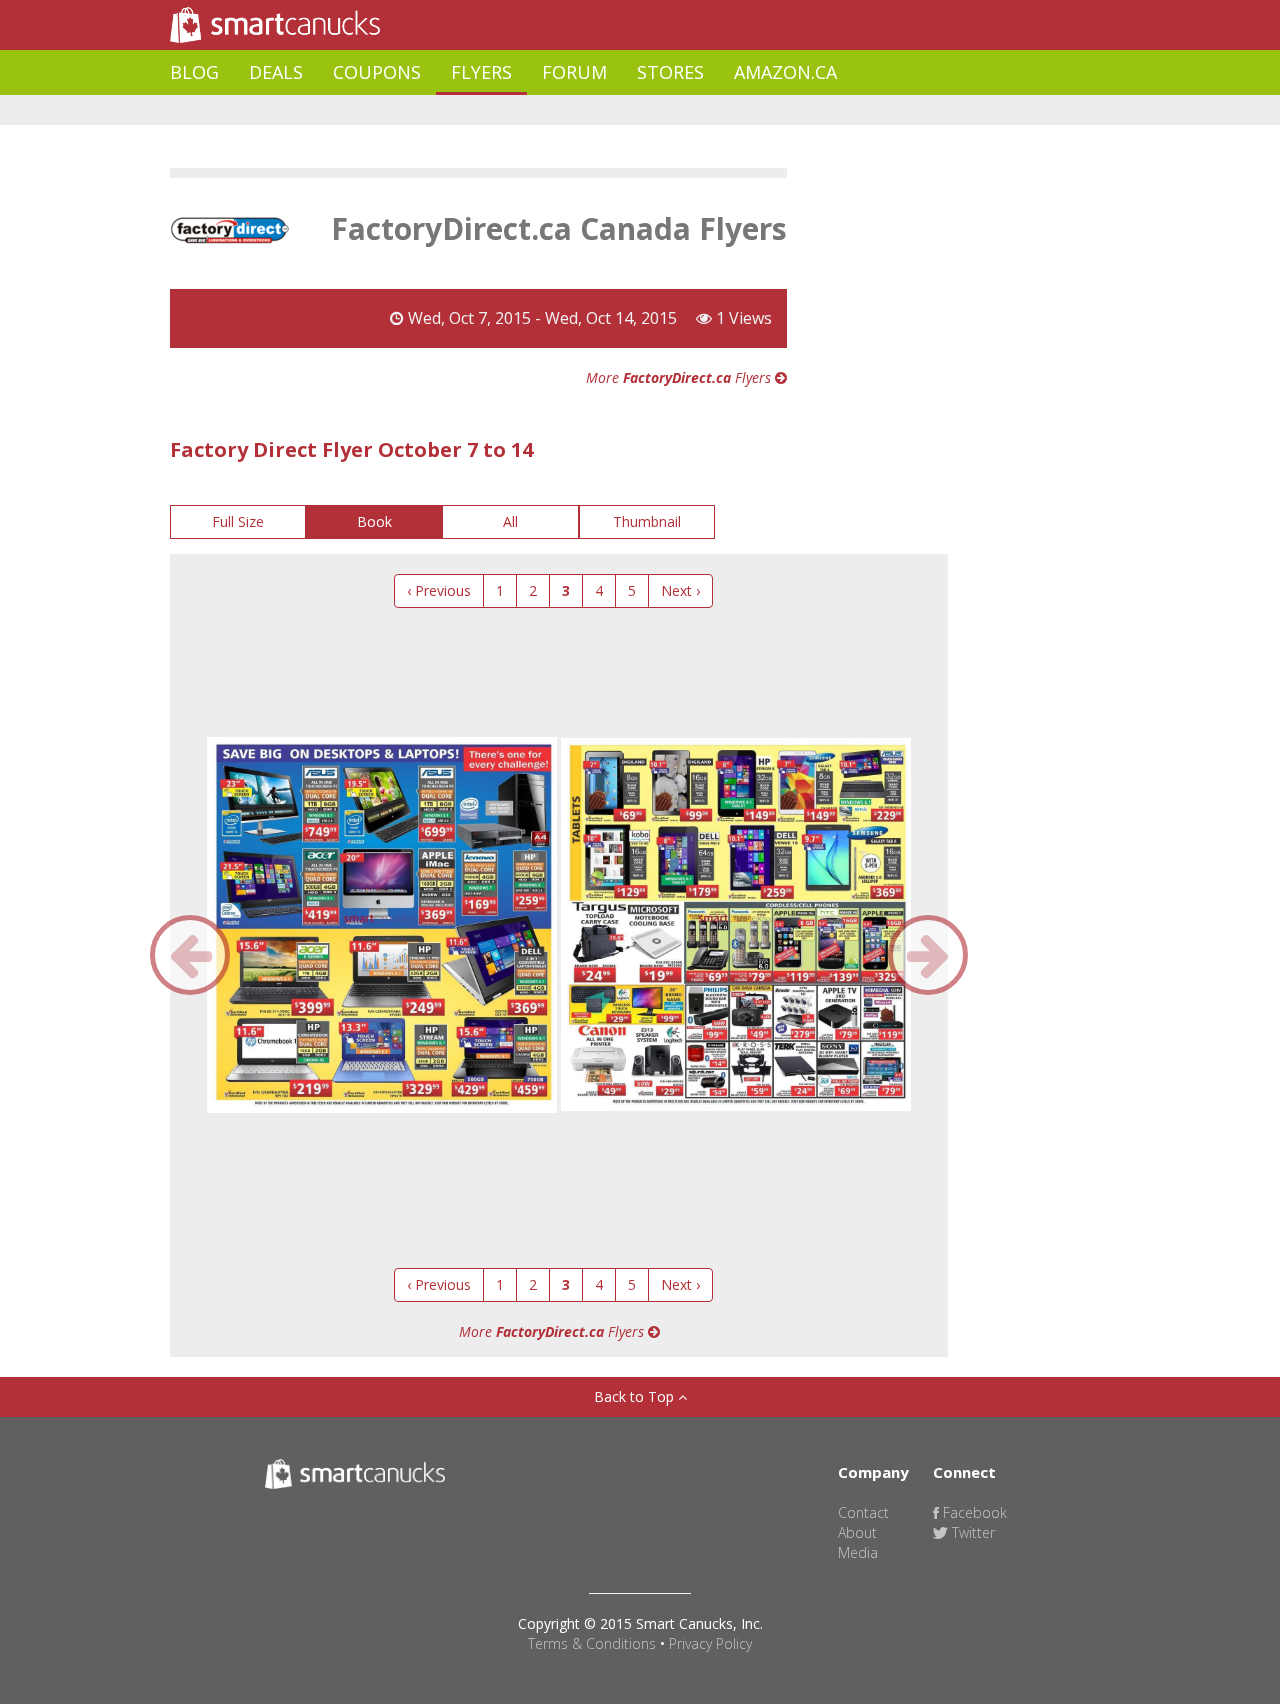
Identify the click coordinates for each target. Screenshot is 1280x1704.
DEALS (276, 72)
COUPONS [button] (377, 72)
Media (858, 1552)
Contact (863, 1512)
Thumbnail (647, 521)
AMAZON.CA (785, 72)
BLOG (194, 72)
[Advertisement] (534, 110)
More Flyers (680, 377)
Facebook (973, 1512)
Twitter (971, 1532)
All (510, 521)
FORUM (574, 72)
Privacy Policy (710, 1643)
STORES (670, 72)
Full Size (238, 521)
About (857, 1532)
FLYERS (481, 72)
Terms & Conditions (592, 1643)
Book (374, 521)
